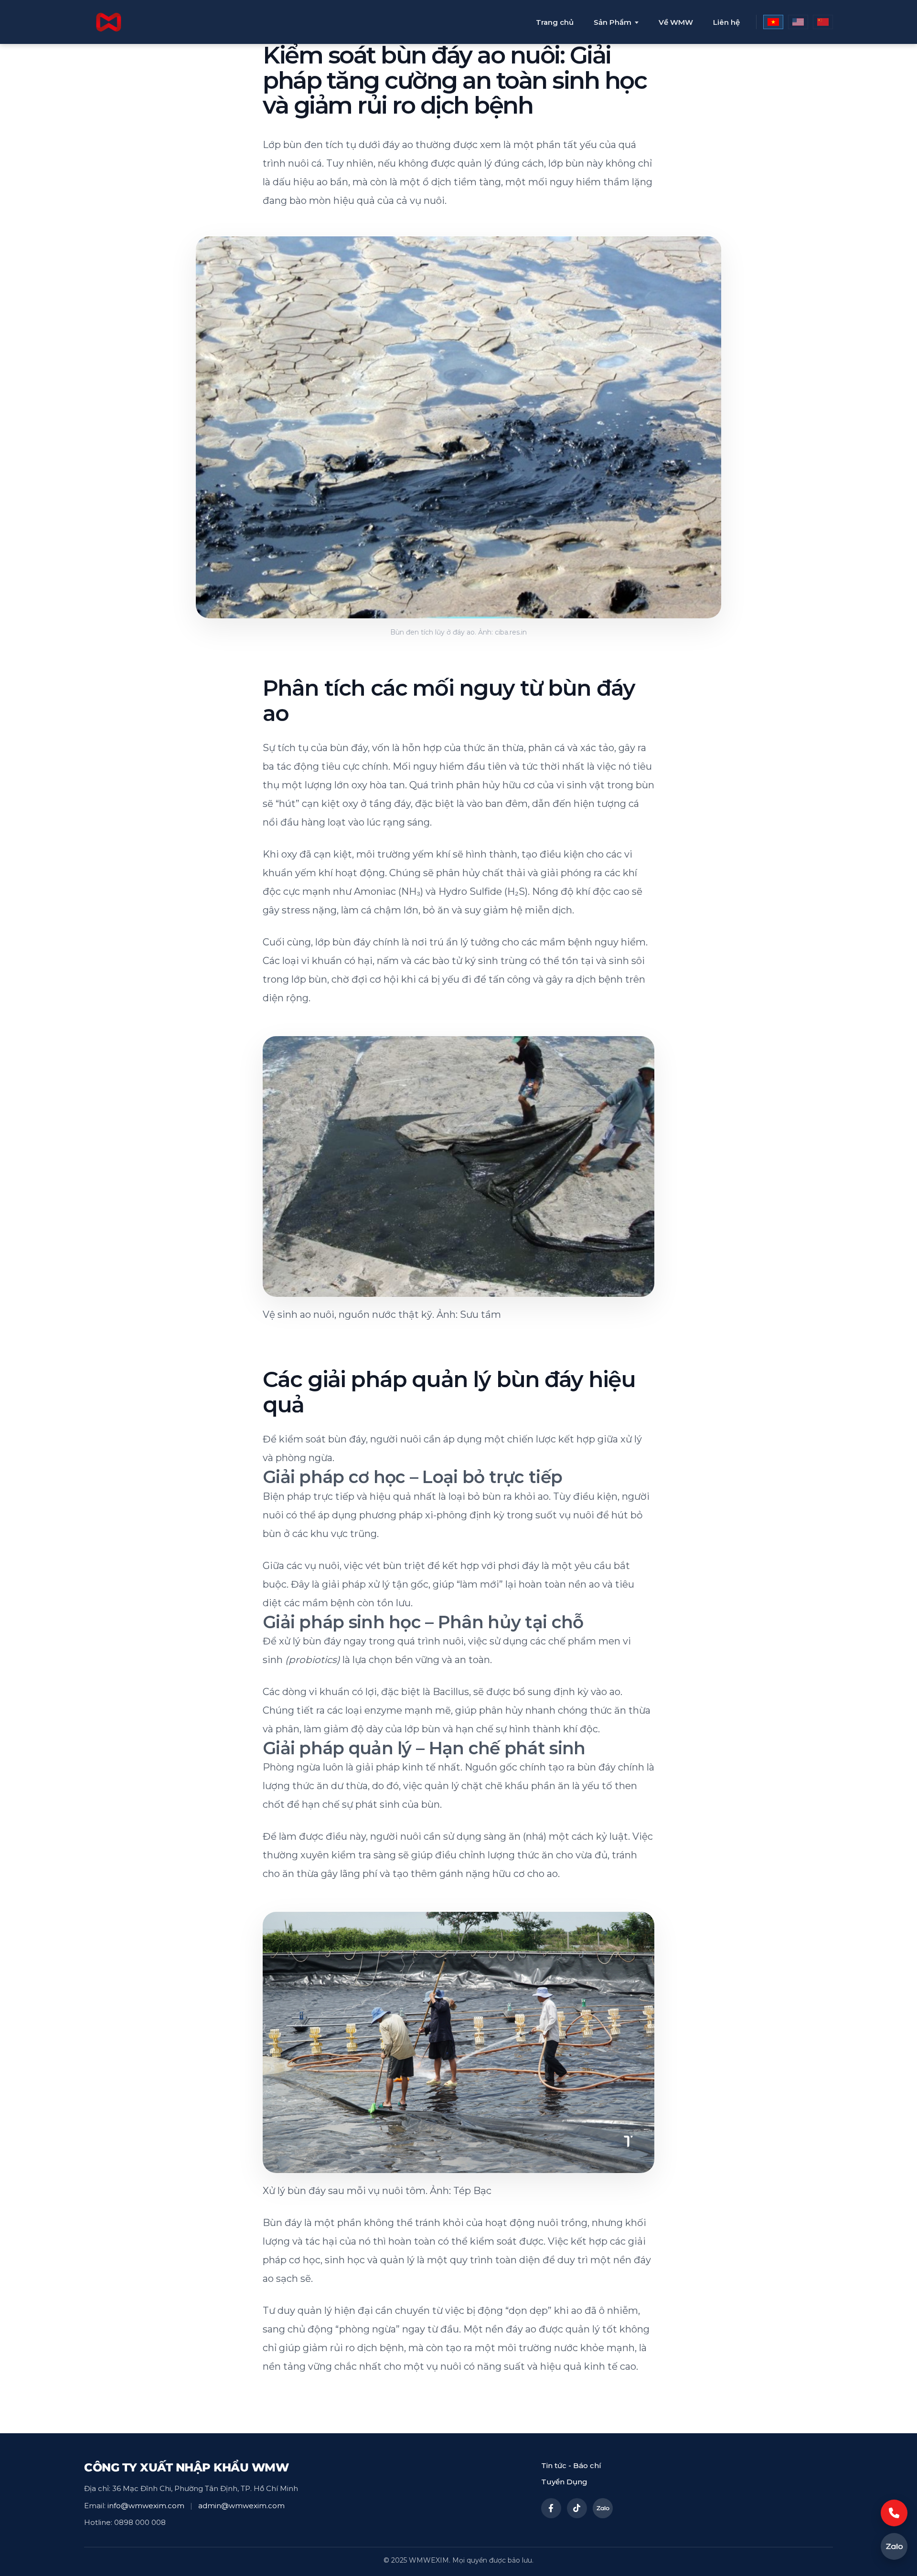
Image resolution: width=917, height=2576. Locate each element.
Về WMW (676, 22)
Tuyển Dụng (564, 2482)
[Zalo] (603, 2508)
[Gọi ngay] (894, 2513)
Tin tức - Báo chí (571, 2465)
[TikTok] (577, 2508)
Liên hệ (726, 22)
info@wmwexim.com (146, 2506)
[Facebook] (551, 2508)
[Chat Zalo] (894, 2546)
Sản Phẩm (613, 22)
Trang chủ (555, 22)
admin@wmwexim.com (241, 2506)
